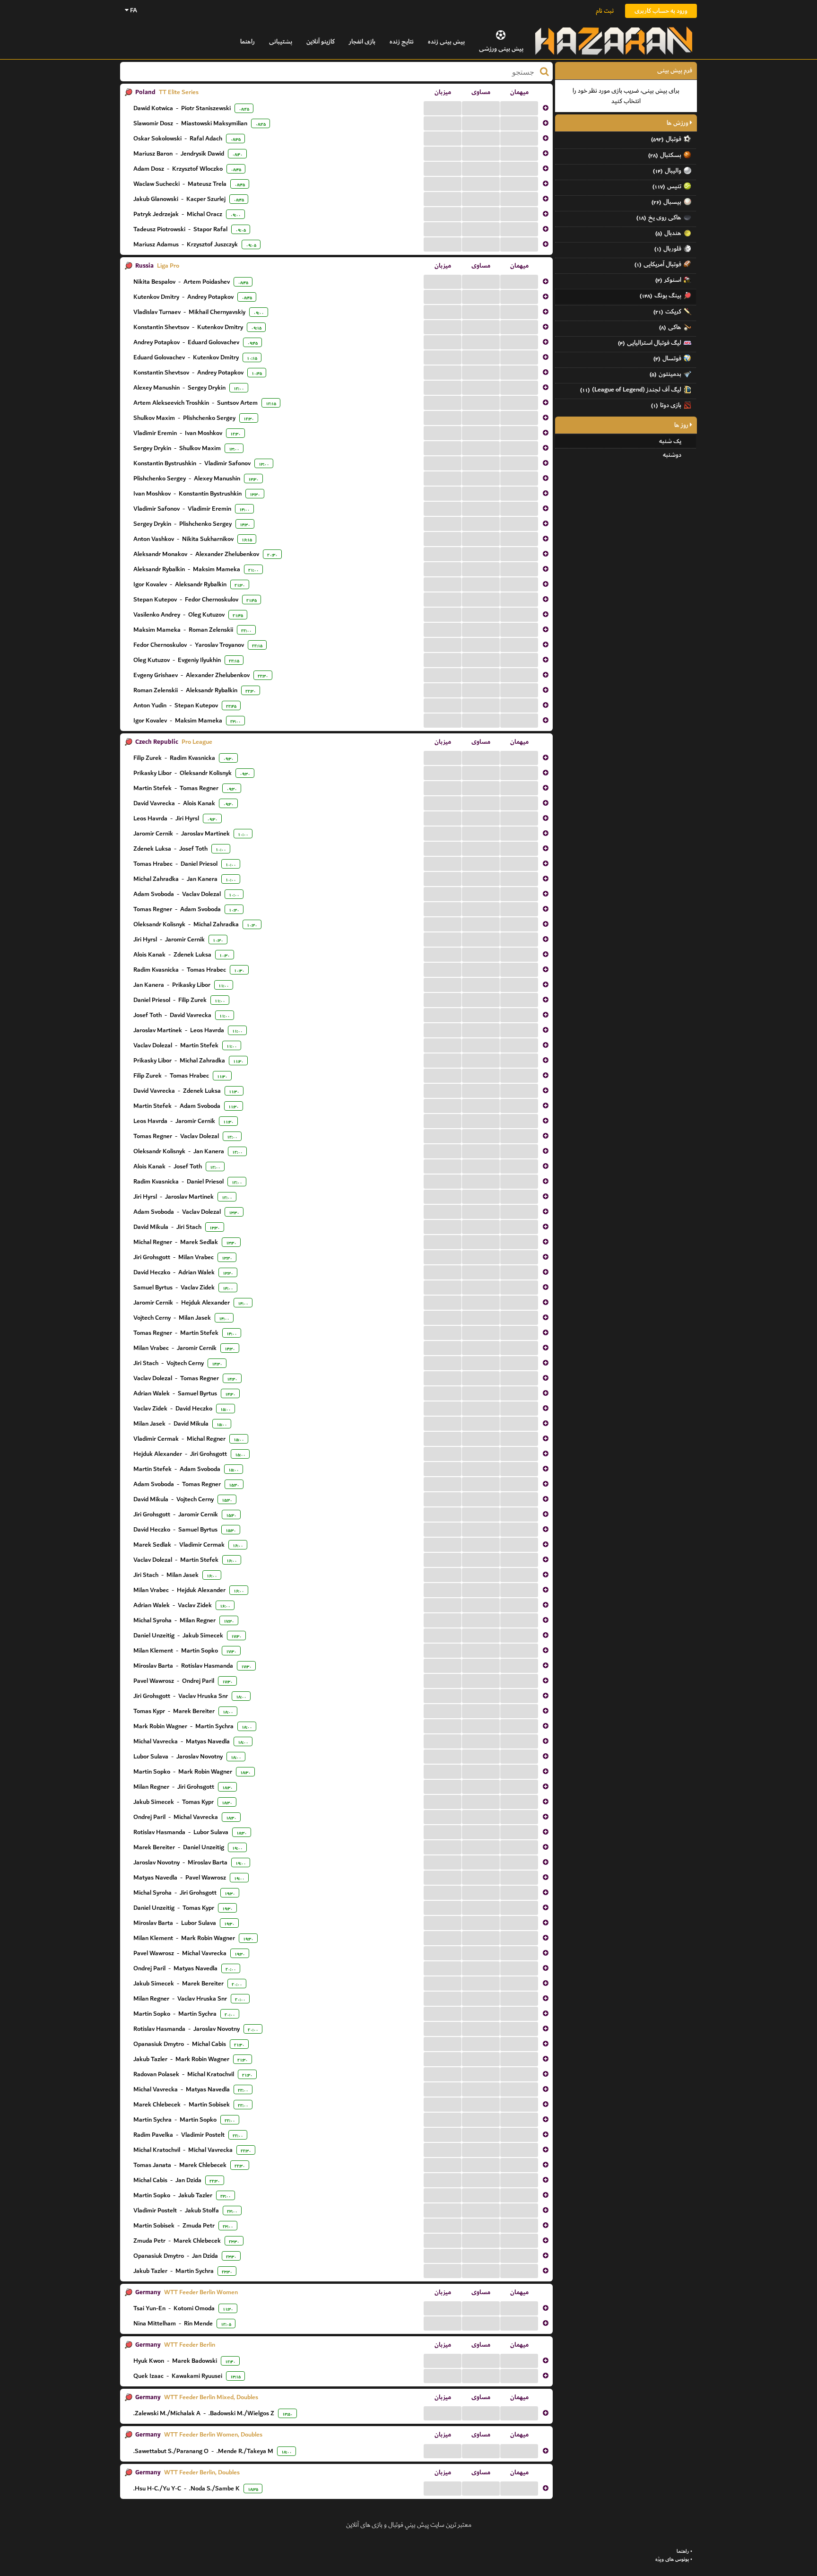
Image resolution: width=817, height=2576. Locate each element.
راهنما (248, 41)
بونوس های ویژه (672, 2559)
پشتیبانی (281, 41)
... (443, 108)
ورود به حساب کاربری (661, 11)
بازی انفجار (362, 41)
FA (133, 10)
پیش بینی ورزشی (501, 48)
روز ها (682, 425)
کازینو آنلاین (321, 41)
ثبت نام (605, 11)
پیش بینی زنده (446, 41)
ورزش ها (678, 123)
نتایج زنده (402, 41)
